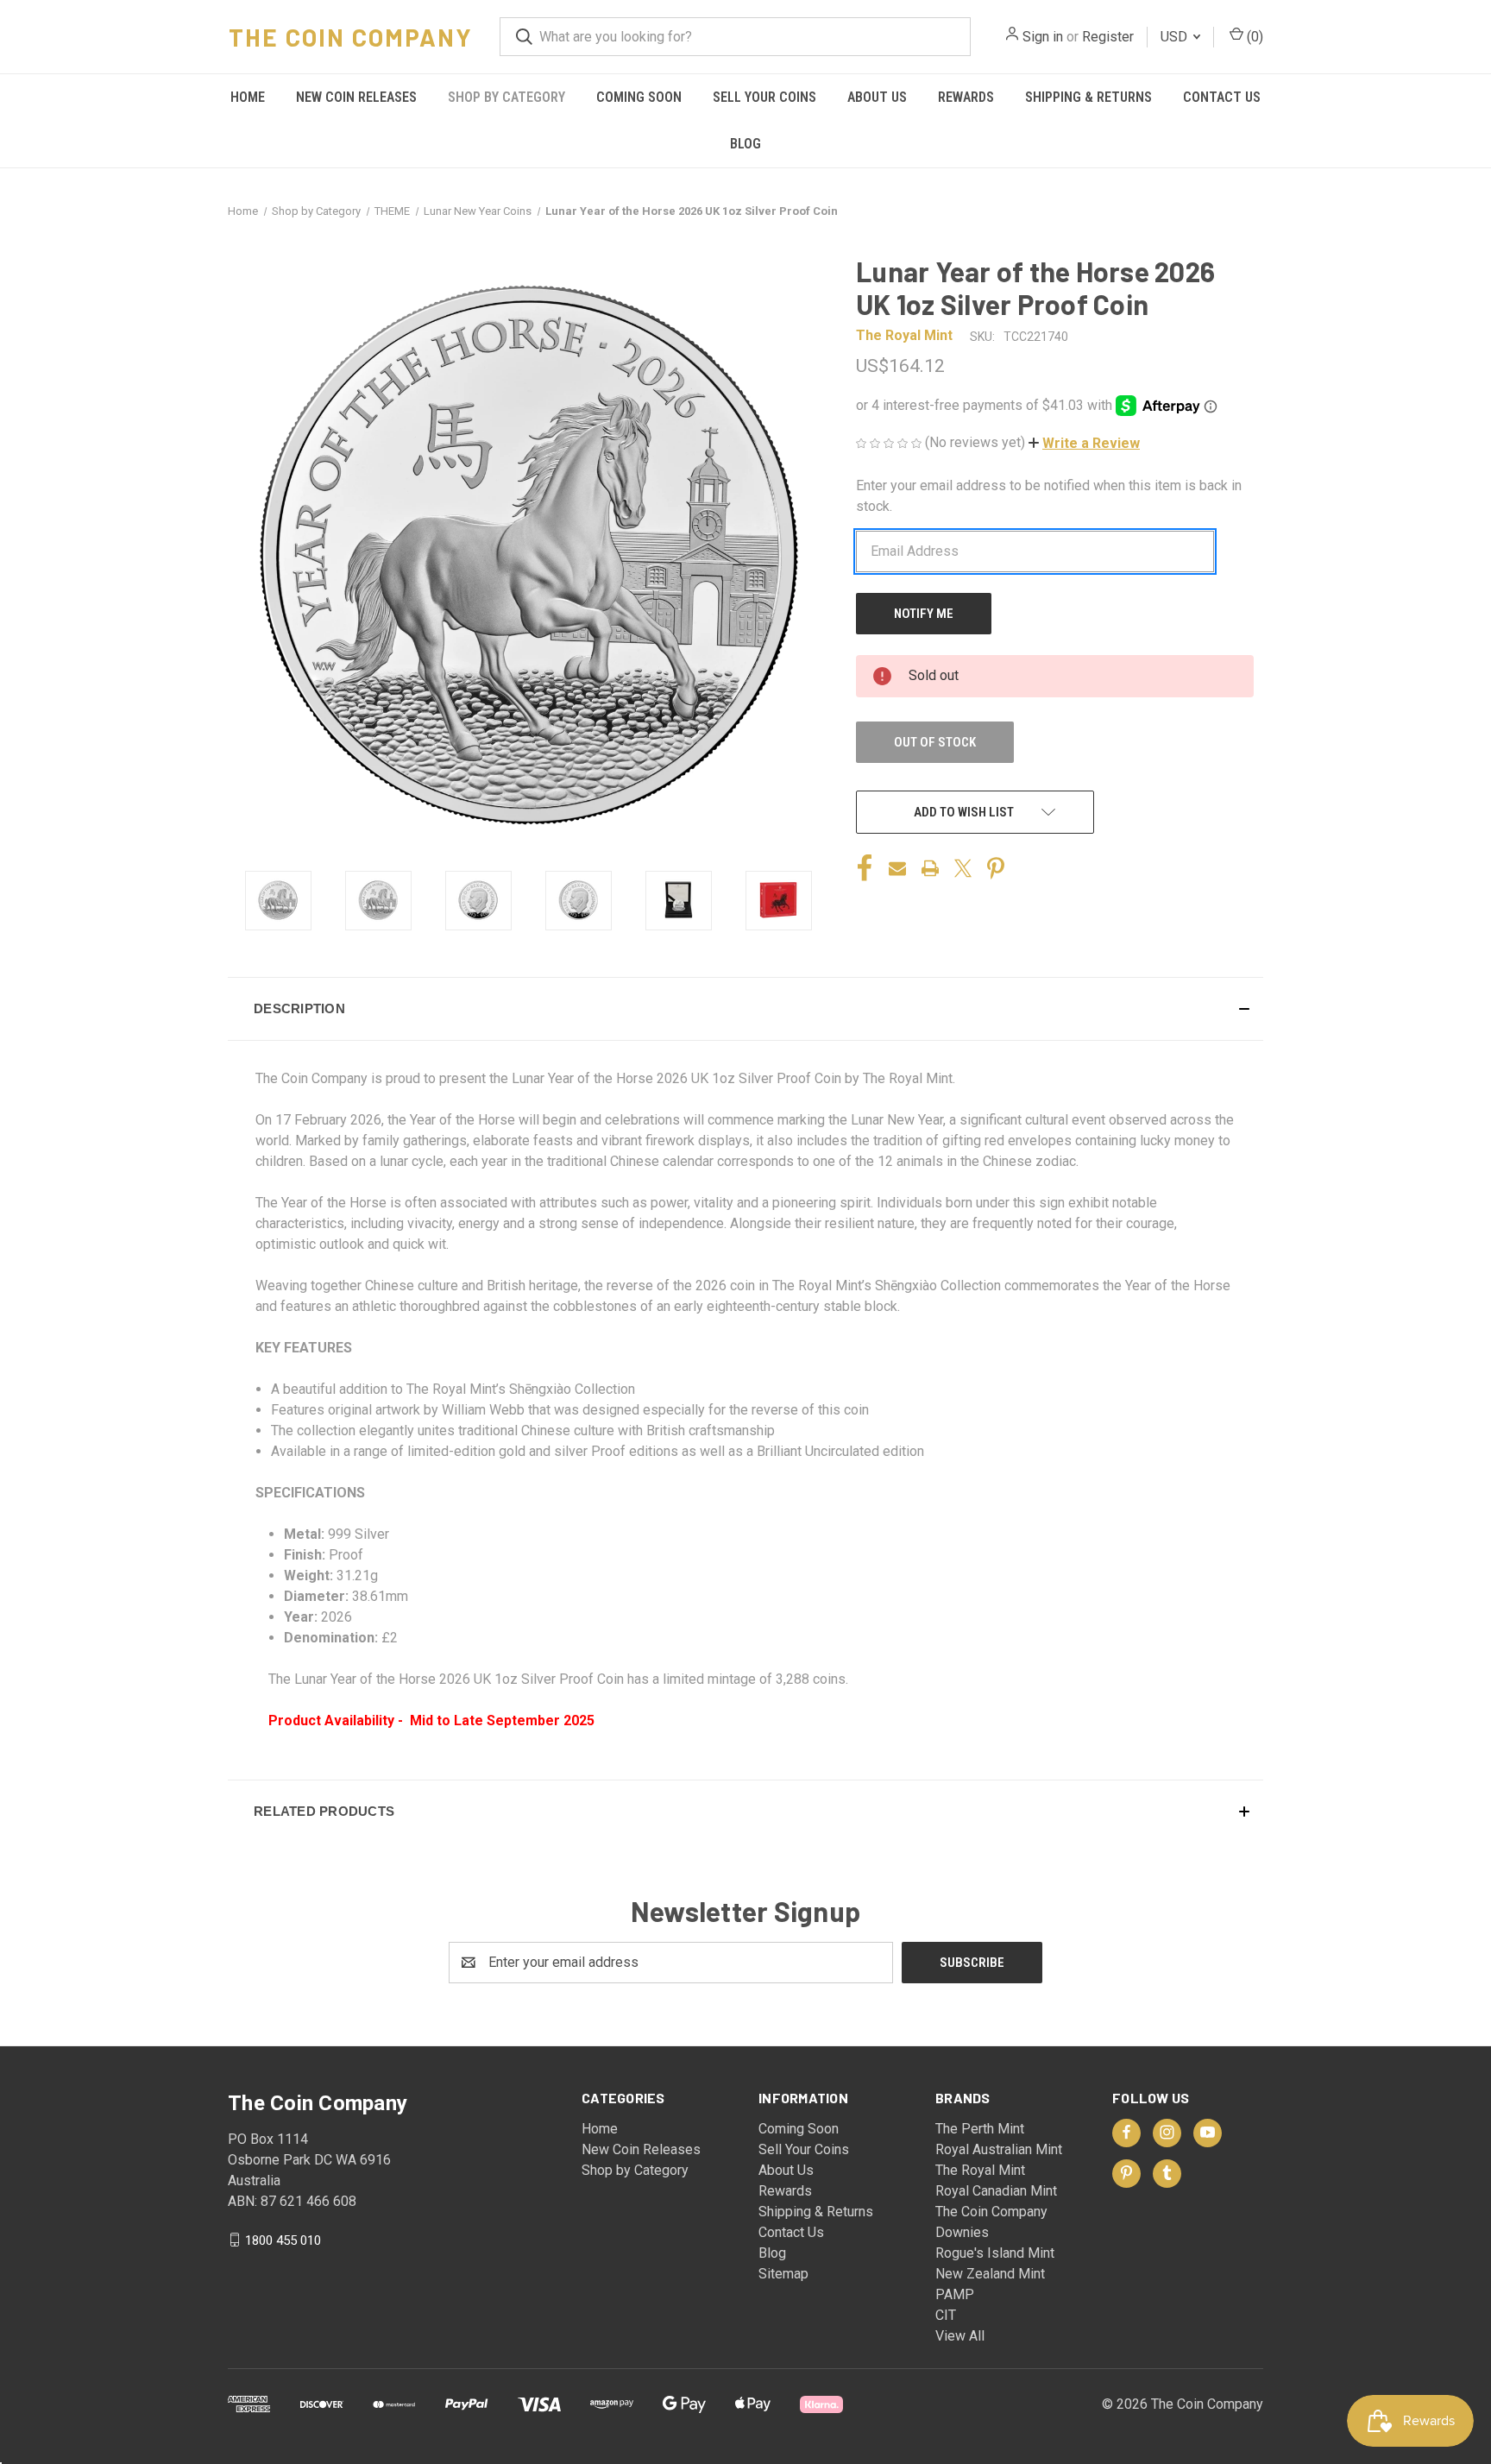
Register (1108, 37)
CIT (946, 2315)
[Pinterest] (996, 868)
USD (1176, 37)
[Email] (897, 868)
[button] (1084, 443)
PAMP (955, 2294)
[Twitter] (963, 868)
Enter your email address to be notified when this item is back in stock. (1049, 496)
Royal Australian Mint (999, 2149)
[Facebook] (865, 868)
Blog (745, 144)
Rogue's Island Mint (995, 2253)
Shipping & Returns (1088, 97)
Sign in (1043, 37)
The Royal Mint (980, 2170)
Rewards (966, 97)
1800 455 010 (283, 2240)
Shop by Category (506, 97)
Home (248, 97)
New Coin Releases (356, 97)
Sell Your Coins (764, 97)
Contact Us (1222, 97)
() (1253, 37)
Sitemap (783, 2274)
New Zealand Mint (990, 2274)
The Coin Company (991, 2212)
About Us (877, 97)
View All (960, 2336)
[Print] (930, 868)
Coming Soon (639, 97)
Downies (962, 2232)
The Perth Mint (980, 2129)
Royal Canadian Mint (996, 2191)
